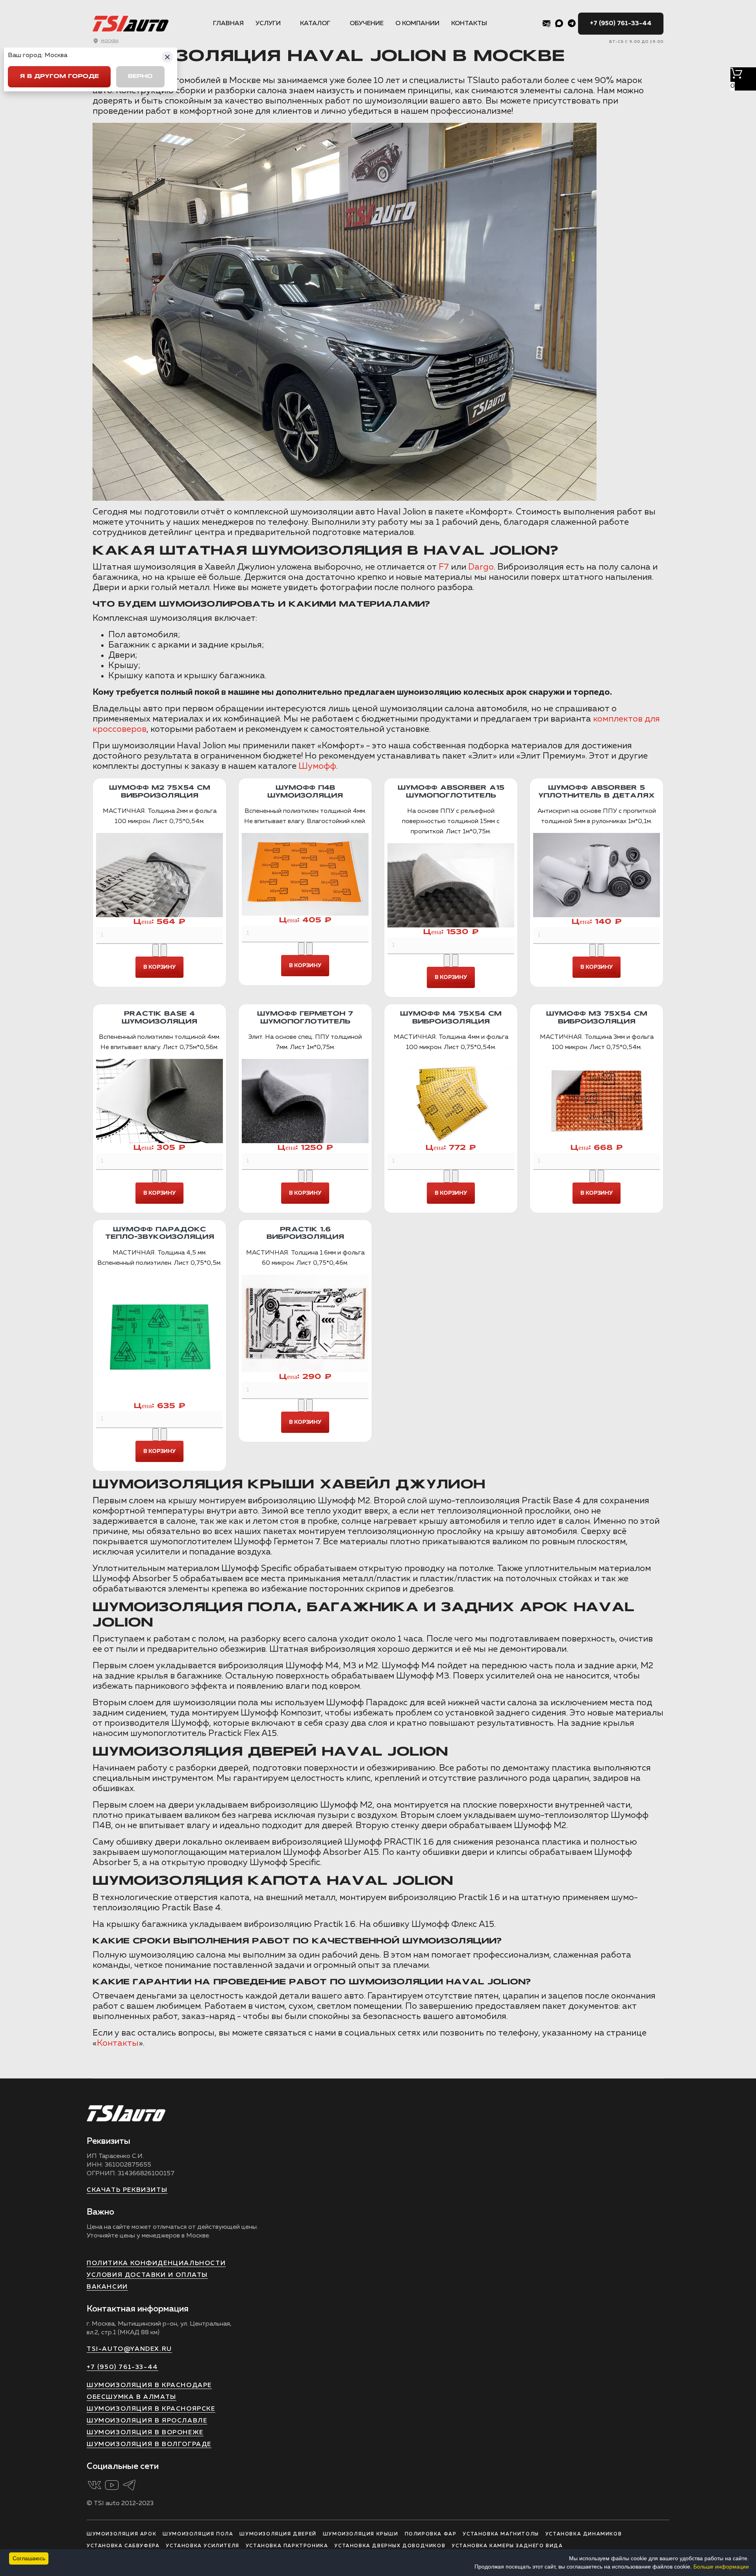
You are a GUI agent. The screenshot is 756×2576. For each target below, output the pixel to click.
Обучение (367, 24)
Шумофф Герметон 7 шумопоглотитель (305, 1018)
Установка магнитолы (501, 2534)
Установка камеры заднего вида (507, 2546)
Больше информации (721, 2567)
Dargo (481, 567)
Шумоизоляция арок (121, 2534)
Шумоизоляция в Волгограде (149, 2445)
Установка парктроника (287, 2546)
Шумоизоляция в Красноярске (151, 2409)
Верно (140, 77)
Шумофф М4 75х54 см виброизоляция (451, 1018)
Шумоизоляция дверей (278, 2534)
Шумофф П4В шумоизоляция (305, 792)
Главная (228, 24)
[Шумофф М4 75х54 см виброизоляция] (451, 1101)
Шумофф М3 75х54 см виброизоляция (597, 1018)
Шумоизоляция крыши (361, 2534)
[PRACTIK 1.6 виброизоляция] (305, 1324)
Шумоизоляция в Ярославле (147, 2421)
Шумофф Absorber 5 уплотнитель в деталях (597, 792)
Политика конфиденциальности (156, 2263)
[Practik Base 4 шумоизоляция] (159, 1101)
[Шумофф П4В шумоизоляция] (305, 874)
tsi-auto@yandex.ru (129, 2349)
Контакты (469, 24)
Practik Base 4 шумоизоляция (159, 1018)
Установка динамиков (584, 2534)
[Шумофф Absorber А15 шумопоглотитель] (451, 885)
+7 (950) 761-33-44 (621, 24)
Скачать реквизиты (127, 2190)
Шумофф (317, 766)
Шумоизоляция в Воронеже (145, 2433)
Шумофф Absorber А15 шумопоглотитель (451, 792)
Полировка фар (431, 2534)
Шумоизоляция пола (198, 2534)
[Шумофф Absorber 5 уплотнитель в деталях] (597, 875)
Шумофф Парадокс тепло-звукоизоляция (160, 1233)
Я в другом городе (59, 77)
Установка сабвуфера (123, 2546)
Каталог (315, 24)
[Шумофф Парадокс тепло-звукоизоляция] (159, 1338)
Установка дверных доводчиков (390, 2546)
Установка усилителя (202, 2546)
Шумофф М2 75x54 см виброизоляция (160, 792)
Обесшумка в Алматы (132, 2397)
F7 (444, 567)
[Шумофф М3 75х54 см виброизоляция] (597, 1101)
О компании (417, 24)
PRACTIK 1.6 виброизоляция (305, 1233)
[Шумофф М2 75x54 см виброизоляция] (159, 875)
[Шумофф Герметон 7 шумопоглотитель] (305, 1101)
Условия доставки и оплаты (147, 2275)
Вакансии (107, 2287)
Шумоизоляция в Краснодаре (149, 2385)
